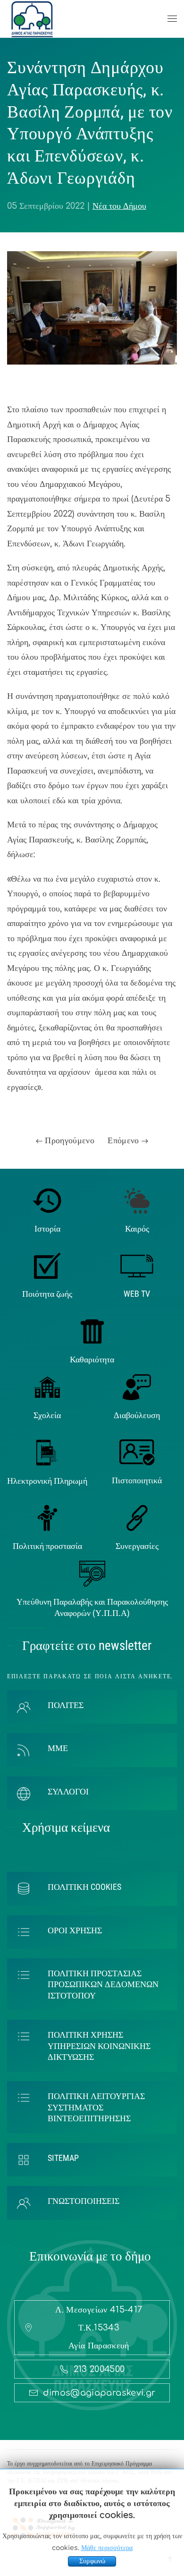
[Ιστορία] (47, 1200)
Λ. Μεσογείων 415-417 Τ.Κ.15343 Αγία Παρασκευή (99, 2328)
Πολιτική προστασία (47, 1546)
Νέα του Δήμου (119, 206)
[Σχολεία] (47, 1386)
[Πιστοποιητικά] (137, 1452)
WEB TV (137, 1294)
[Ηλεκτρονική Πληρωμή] (47, 1452)
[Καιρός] (137, 1200)
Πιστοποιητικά (137, 1480)
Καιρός (137, 1228)
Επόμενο (125, 1140)
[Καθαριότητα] (92, 1331)
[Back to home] (32, 19)
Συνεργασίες (137, 1546)
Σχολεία (47, 1415)
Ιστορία (47, 1228)
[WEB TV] (137, 1266)
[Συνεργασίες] (137, 1517)
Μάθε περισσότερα (107, 2548)
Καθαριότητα (92, 1359)
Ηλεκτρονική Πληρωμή (47, 1481)
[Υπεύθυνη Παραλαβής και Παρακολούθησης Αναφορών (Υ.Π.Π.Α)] (92, 1573)
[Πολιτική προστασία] (47, 1517)
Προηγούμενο (68, 1140)
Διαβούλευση (137, 1415)
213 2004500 (99, 2369)
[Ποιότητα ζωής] (47, 1266)
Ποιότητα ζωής (47, 1294)
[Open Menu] (172, 19)
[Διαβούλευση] (137, 1386)
